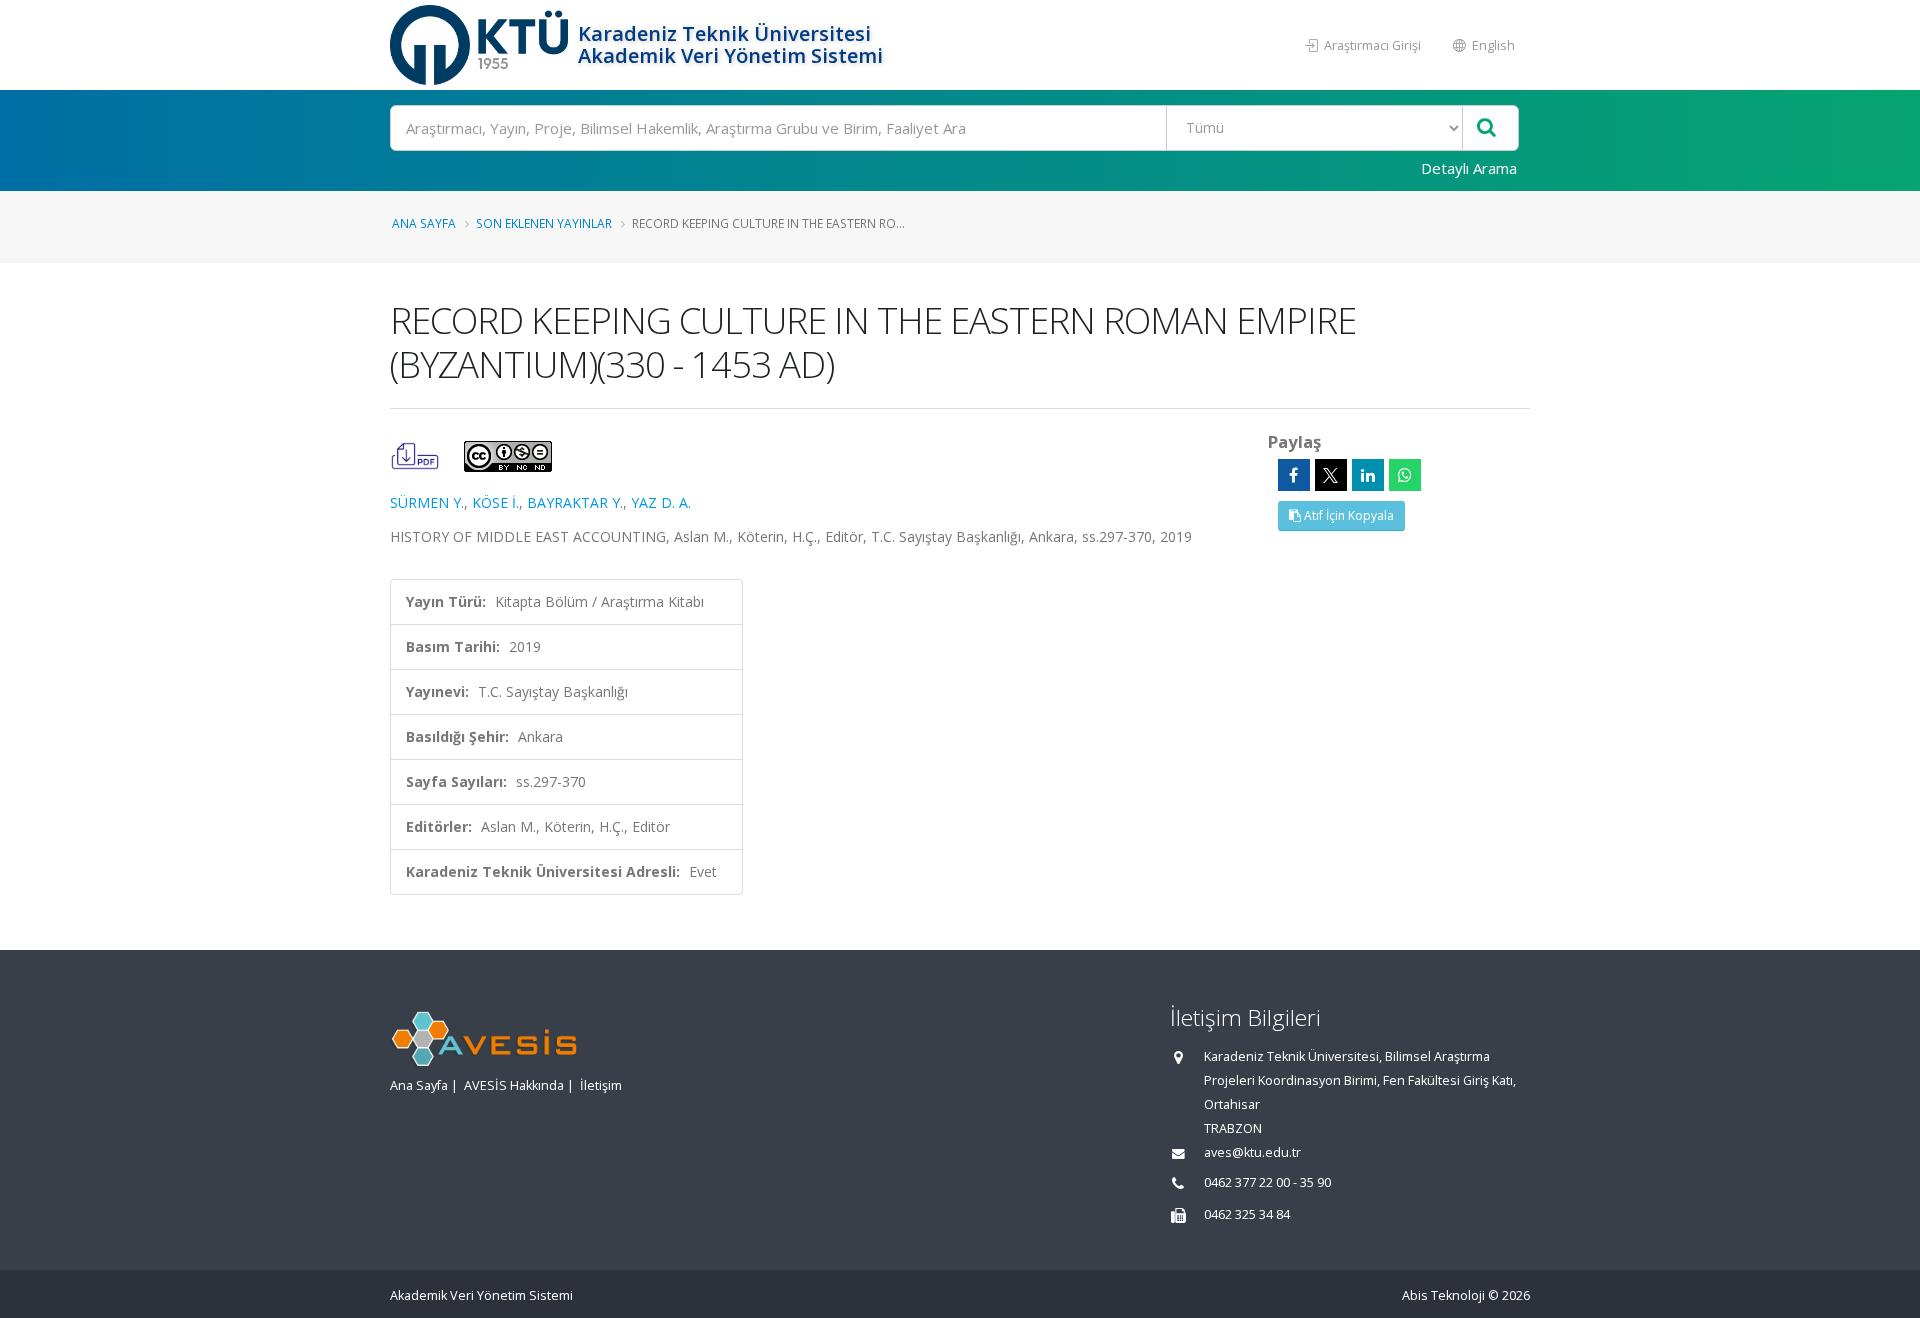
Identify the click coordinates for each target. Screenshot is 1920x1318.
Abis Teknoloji (1443, 1295)
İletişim (601, 1085)
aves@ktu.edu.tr (1252, 1152)
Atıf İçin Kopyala (1347, 515)
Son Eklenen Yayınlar (544, 223)
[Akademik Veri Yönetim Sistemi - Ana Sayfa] (481, 45)
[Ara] (1486, 128)
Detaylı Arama (1469, 168)
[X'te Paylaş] (1331, 475)
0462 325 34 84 (1247, 1214)
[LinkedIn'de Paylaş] (1368, 475)
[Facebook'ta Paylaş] (1294, 475)
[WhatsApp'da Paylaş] (1405, 475)
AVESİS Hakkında (514, 1085)
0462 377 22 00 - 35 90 (1267, 1182)
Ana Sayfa (424, 223)
